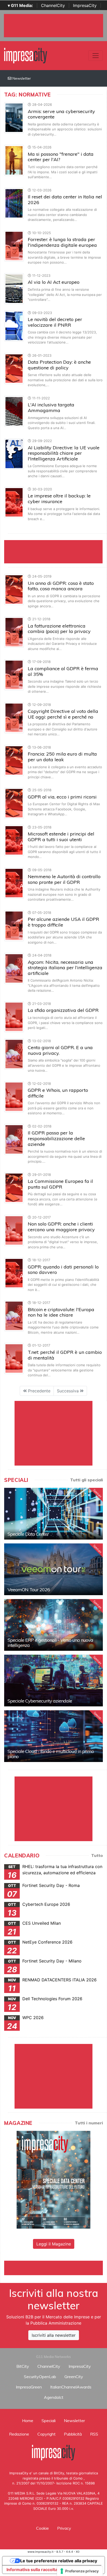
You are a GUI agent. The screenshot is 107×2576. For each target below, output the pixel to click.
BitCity (23, 2366)
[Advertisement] (56, 2267)
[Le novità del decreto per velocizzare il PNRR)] (14, 325)
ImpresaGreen (29, 2387)
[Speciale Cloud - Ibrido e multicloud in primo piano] (53, 1736)
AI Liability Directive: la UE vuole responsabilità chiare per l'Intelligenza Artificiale (64, 453)
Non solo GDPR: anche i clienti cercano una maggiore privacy (61, 1227)
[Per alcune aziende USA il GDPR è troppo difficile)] (14, 925)
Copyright (46, 2434)
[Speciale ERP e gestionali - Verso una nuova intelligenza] (53, 1625)
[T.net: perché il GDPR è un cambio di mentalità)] (14, 1358)
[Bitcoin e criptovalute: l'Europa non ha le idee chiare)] (14, 1316)
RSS (94, 2434)
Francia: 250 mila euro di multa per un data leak (62, 757)
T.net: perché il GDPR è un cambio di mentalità (65, 1355)
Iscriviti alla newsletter (54, 2335)
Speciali (49, 2421)
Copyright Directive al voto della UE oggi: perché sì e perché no (63, 714)
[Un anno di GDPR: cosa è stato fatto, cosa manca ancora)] (14, 589)
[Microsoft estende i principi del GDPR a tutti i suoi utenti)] (14, 840)
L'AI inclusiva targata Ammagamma (51, 408)
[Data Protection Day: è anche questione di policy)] (14, 368)
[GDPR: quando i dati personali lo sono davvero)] (14, 1273)
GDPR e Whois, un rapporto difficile (58, 1093)
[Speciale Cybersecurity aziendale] (53, 1681)
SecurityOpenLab (40, 2377)
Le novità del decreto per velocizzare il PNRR (55, 322)
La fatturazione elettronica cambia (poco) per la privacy (59, 629)
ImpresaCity (85, 5)
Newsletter (21, 78)
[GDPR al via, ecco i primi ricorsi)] (14, 803)
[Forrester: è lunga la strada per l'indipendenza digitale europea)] (14, 245)
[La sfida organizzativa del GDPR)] (14, 1016)
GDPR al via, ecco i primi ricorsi (62, 797)
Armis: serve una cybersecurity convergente (61, 114)
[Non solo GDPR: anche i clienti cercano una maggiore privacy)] (14, 1230)
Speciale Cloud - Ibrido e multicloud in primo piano (51, 1754)
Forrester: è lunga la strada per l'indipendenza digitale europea (62, 242)
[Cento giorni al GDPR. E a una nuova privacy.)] (14, 1054)
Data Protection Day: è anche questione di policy (59, 365)
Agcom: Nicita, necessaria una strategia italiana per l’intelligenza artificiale (65, 968)
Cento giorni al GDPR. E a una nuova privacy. (60, 1050)
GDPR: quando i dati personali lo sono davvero (63, 1270)
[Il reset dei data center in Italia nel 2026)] (14, 203)
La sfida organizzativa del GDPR (63, 1010)
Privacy (64, 2528)
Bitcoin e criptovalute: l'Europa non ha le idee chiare (61, 1312)
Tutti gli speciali (86, 1480)
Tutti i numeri (89, 2123)
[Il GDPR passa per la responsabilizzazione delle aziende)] (14, 1139)
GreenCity (74, 2377)
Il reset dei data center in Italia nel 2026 (65, 200)
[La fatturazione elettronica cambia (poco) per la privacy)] (14, 632)
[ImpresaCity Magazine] (53, 2179)
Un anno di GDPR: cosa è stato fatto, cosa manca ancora (61, 586)
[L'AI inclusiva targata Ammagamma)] (14, 411)
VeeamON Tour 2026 (29, 1590)
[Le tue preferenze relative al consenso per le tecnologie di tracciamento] (80, 2571)
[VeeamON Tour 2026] (53, 1569)
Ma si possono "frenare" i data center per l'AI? (61, 157)
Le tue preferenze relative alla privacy (59, 2561)
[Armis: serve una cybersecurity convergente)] (14, 117)
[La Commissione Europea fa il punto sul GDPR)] (14, 1187)
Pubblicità (73, 2434)
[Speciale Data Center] (53, 1514)
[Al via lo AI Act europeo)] (14, 288)
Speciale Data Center (28, 1534)
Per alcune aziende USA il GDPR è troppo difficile (63, 922)
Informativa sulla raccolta (32, 2570)
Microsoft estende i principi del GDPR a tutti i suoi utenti (61, 837)
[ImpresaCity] (26, 55)
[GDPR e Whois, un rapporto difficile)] (14, 1096)
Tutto (97, 1855)
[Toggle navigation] (96, 56)
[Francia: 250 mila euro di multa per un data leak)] (14, 760)
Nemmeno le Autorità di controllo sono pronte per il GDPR (64, 879)
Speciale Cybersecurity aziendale (40, 1701)
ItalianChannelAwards (71, 2387)
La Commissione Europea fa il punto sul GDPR (60, 1184)
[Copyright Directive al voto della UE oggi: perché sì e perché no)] (14, 717)
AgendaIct (54, 2397)
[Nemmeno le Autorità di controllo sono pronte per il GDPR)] (14, 883)
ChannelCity (53, 5)
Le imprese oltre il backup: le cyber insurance (59, 499)
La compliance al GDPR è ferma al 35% (63, 671)
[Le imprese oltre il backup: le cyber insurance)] (14, 502)
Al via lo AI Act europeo (54, 282)
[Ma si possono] (14, 160)
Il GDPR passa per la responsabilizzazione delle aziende (56, 1138)
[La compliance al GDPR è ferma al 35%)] (14, 675)
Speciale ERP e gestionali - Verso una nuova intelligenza (50, 1643)
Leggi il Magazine (54, 2244)
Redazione (19, 2434)
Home (28, 2421)
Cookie (42, 2528)
